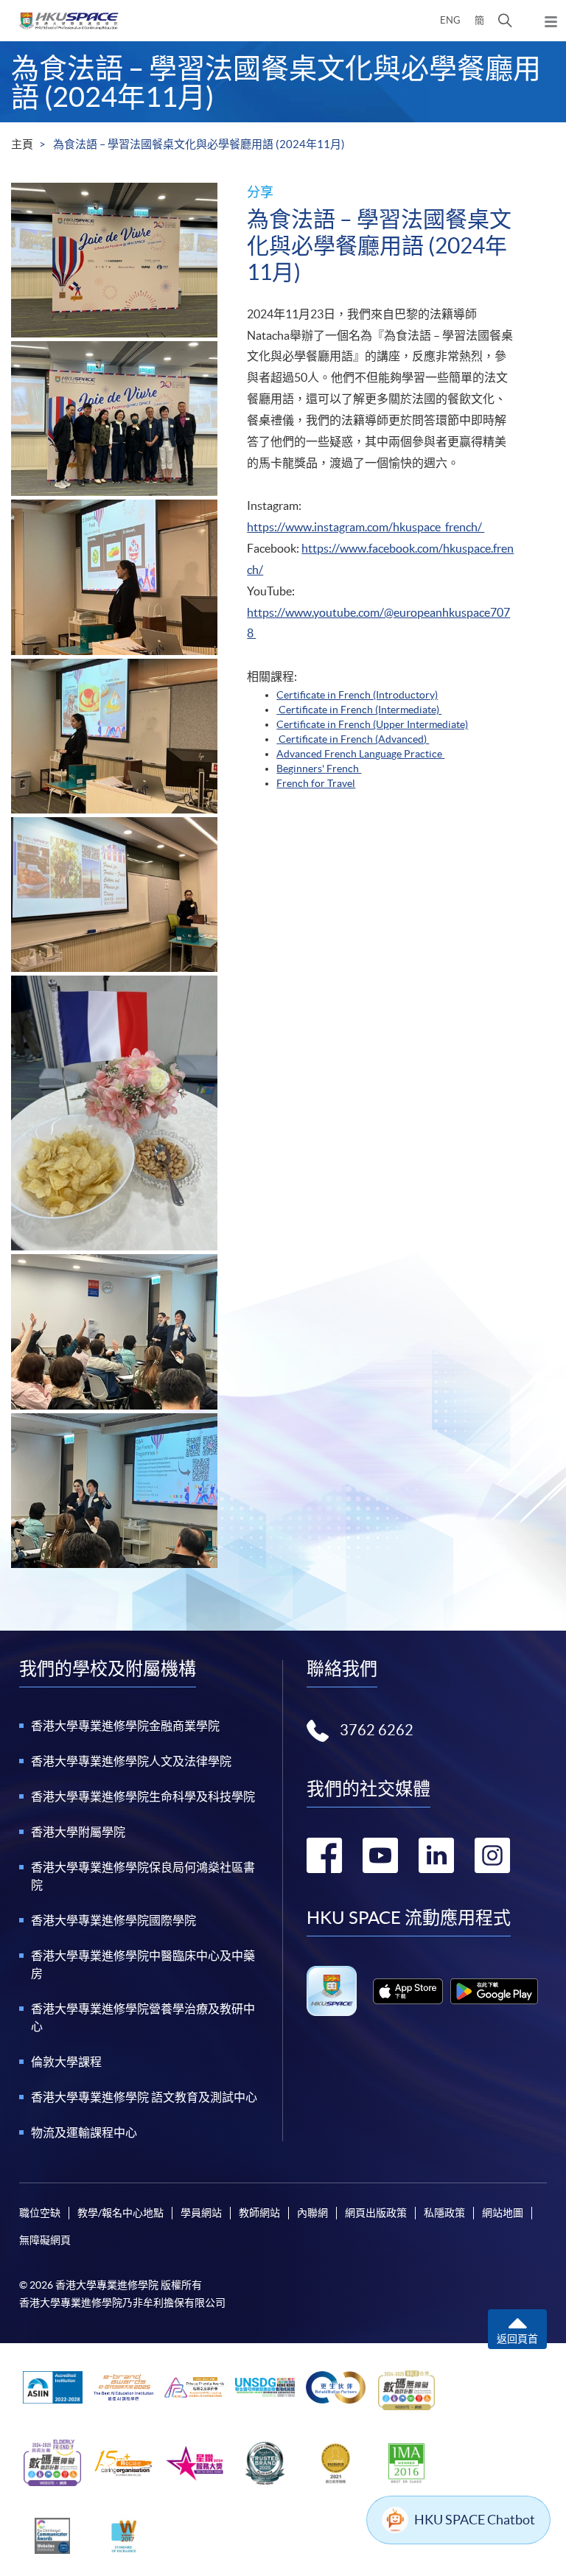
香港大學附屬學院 (78, 1832)
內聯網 (312, 2213)
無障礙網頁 (45, 2240)
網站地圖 (503, 2213)
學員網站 (201, 2213)
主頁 (22, 144)
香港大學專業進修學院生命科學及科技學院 (143, 1796)
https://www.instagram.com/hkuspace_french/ (366, 527)
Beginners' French (319, 769)
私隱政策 (444, 2213)
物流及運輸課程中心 (84, 2132)
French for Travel (316, 783)
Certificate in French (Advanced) (354, 739)
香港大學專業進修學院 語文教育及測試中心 (144, 2097)
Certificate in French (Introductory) (357, 695)
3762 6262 (377, 1730)
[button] (505, 21)
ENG (450, 20)
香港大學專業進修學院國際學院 (113, 1920)
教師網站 (259, 2213)
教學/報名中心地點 (120, 2213)
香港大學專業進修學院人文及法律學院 (131, 1761)
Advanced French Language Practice (360, 754)
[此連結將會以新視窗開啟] (408, 1991)
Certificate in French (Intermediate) (360, 710)
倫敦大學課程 (66, 2062)
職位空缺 (40, 2213)
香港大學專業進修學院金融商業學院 (125, 1726)
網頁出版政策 (376, 2213)
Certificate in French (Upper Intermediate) (372, 724)
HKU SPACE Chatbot (475, 2520)
